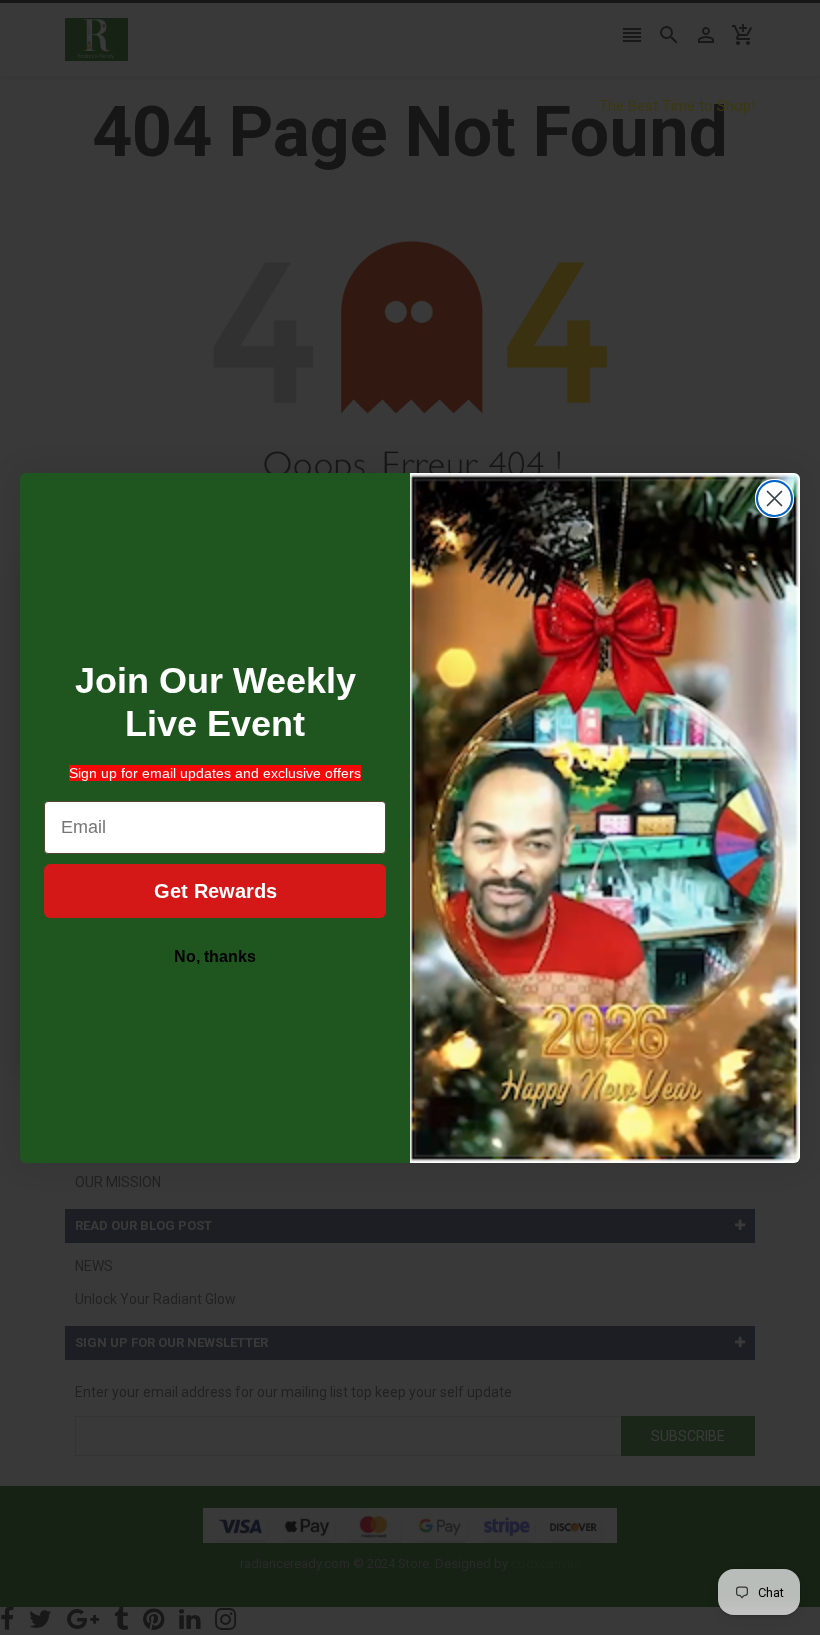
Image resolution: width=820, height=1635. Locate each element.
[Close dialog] (774, 498)
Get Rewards (215, 891)
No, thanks (215, 956)
